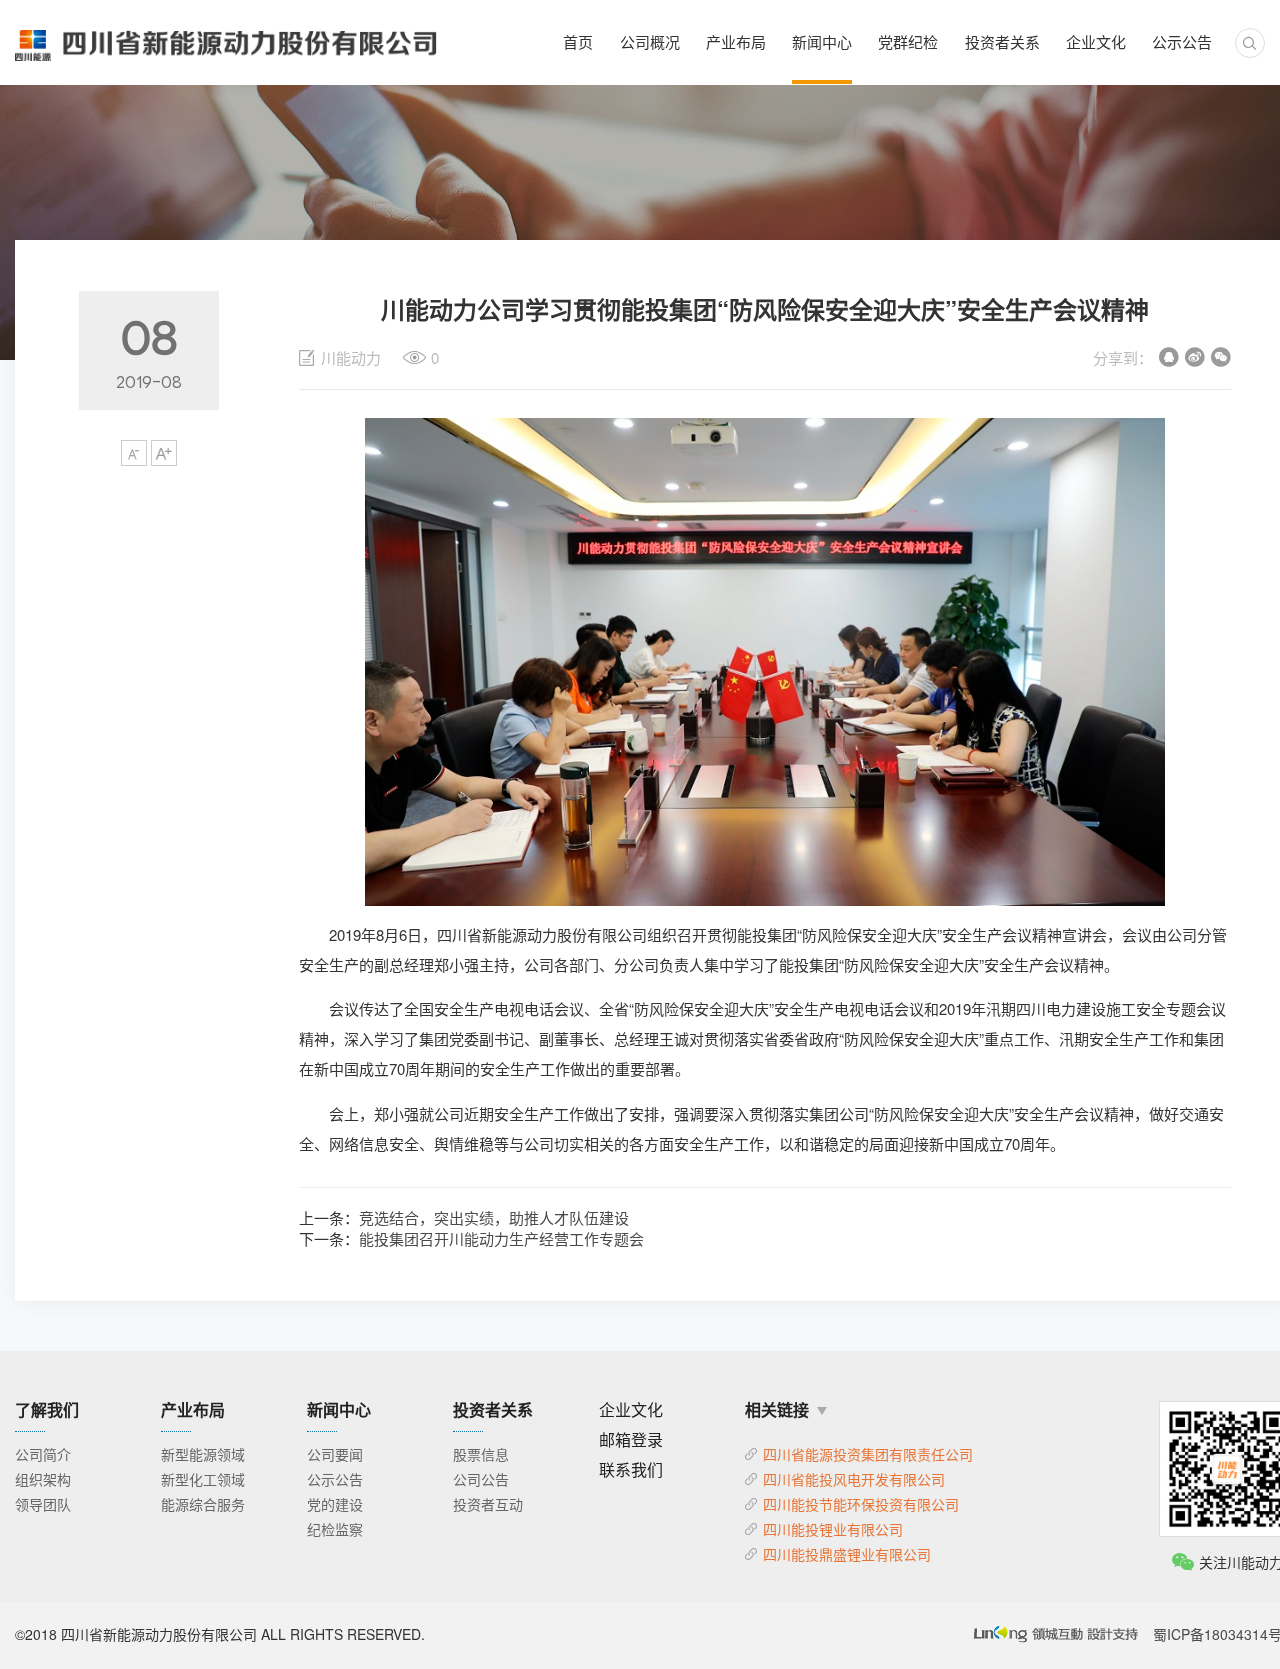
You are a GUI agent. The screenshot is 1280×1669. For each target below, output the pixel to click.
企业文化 (1096, 41)
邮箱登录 (631, 1439)
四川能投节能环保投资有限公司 (861, 1504)
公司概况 (650, 41)
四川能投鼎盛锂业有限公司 (847, 1554)
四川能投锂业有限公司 (833, 1529)
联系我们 (631, 1469)
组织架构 (43, 1479)
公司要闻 (335, 1454)
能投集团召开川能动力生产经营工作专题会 (501, 1238)
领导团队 (43, 1504)
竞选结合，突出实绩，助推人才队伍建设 (494, 1217)
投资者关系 (1002, 41)
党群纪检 (908, 41)
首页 (578, 41)
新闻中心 (822, 41)
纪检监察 (335, 1529)
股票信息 (481, 1454)
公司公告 (481, 1479)
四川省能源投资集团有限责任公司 (868, 1454)
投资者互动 (488, 1504)
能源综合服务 (203, 1504)
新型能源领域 (203, 1454)
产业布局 (736, 41)
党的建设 (335, 1504)
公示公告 (1182, 41)
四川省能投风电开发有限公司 (854, 1479)
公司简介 (43, 1454)
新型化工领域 (203, 1479)
